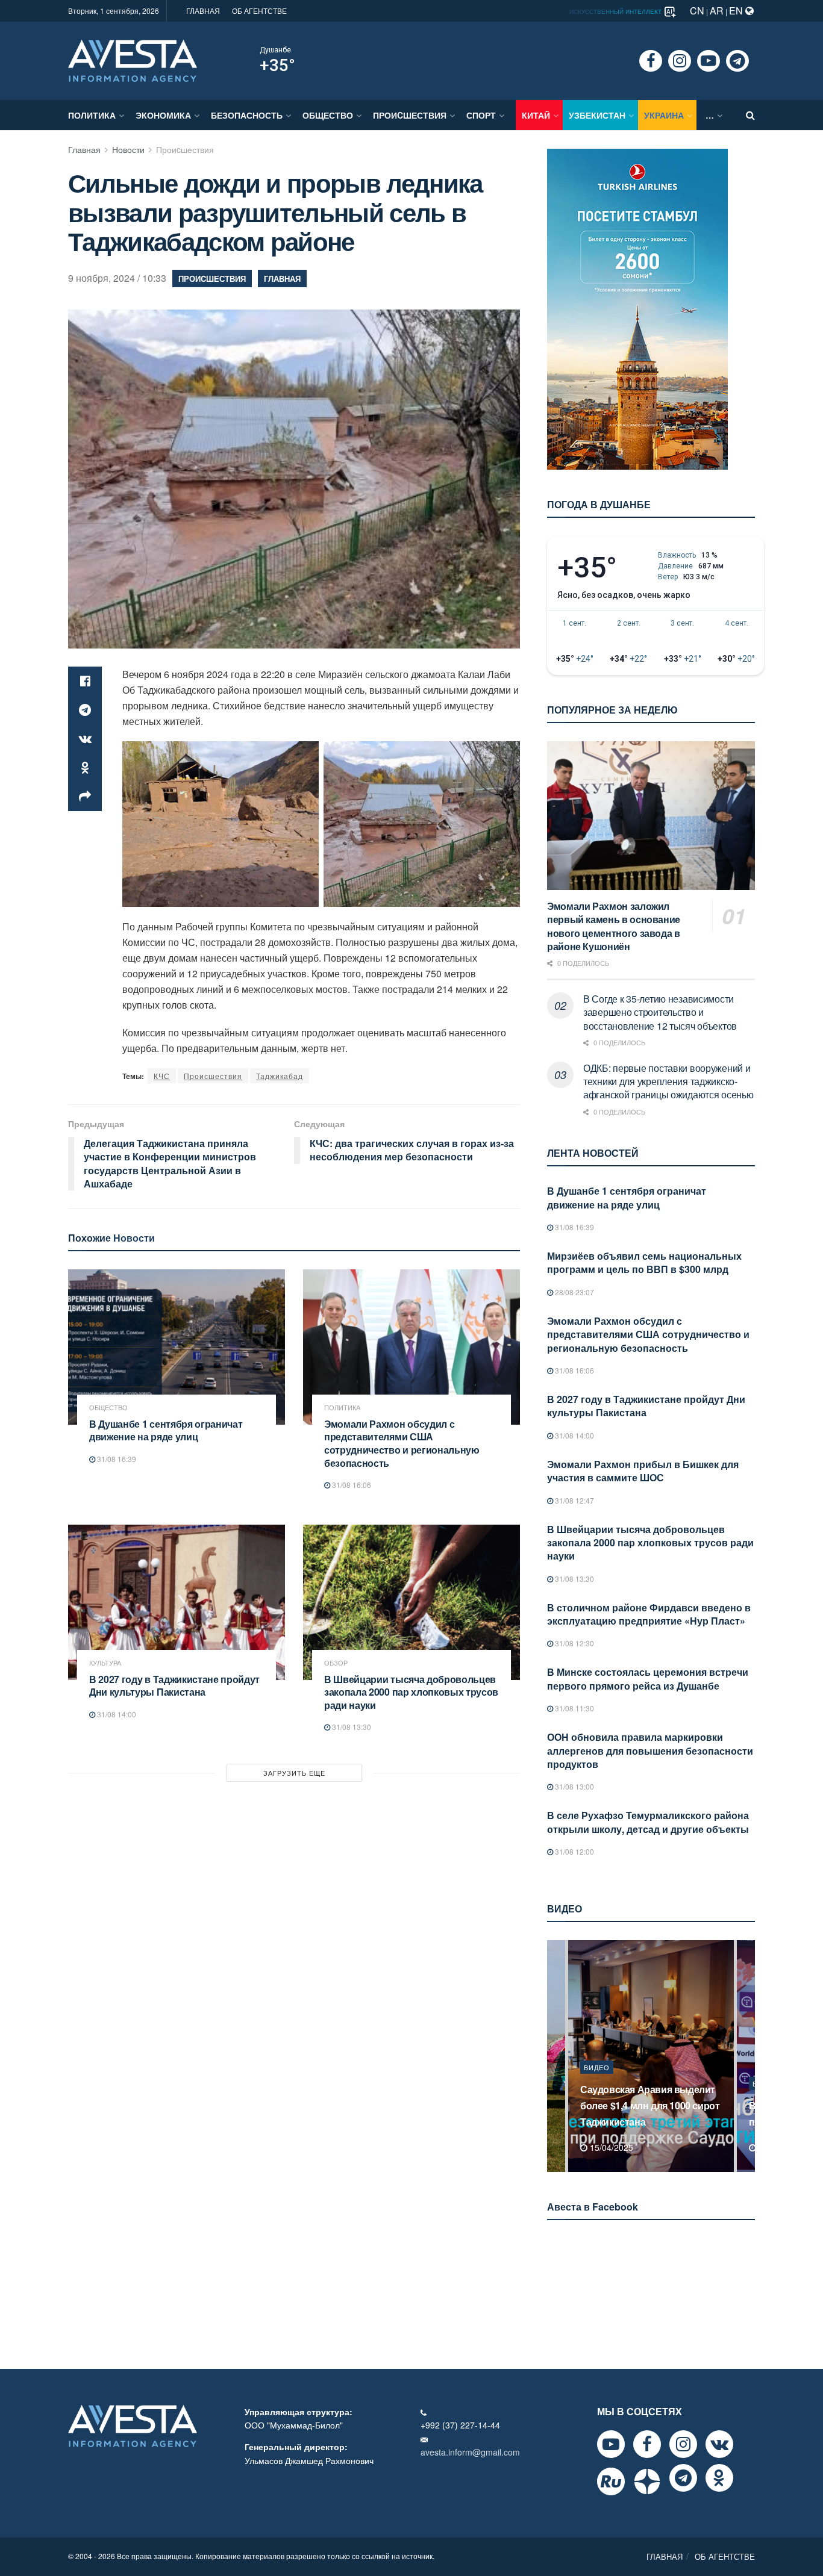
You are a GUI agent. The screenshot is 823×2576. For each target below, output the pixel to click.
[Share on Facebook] (85, 681)
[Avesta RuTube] (611, 2481)
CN (697, 11)
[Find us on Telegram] (737, 61)
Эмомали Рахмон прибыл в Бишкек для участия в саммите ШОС (643, 1471)
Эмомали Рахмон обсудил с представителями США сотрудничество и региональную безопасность (402, 1443)
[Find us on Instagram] (680, 61)
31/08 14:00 (116, 1714)
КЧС (162, 1076)
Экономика (163, 115)
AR (717, 11)
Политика (92, 115)
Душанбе (275, 50)
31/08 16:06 (351, 1485)
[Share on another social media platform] (85, 797)
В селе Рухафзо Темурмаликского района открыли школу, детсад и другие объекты (648, 1822)
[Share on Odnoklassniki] (85, 768)
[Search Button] (750, 115)
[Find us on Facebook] (651, 61)
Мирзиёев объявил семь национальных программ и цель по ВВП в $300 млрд (644, 1262)
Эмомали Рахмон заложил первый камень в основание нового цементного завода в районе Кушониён (614, 926)
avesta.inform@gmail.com (470, 2452)
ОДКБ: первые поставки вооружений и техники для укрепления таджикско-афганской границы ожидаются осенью (668, 1081)
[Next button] (747, 2056)
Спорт (481, 115)
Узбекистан (597, 115)
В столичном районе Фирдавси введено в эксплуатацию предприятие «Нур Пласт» (649, 1614)
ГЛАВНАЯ (203, 11)
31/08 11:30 (574, 1708)
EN (737, 11)
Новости (128, 149)
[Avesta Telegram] (683, 2478)
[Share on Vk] (85, 739)
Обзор (336, 1663)
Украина (664, 115)
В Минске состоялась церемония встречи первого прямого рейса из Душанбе (648, 1678)
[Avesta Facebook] (647, 2444)
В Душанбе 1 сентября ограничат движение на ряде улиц (166, 1430)
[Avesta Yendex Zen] (647, 2481)
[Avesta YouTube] (611, 2444)
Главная (84, 149)
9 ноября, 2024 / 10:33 (117, 278)
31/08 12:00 (574, 1851)
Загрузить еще (294, 1773)
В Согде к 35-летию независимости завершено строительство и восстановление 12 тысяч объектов (660, 1012)
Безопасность (247, 115)
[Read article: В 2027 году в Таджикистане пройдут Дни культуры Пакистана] (177, 1602)
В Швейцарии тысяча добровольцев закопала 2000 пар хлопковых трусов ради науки (411, 1692)
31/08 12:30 (574, 1643)
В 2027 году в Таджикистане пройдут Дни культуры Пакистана (174, 1686)
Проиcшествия (410, 115)
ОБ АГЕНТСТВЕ (259, 11)
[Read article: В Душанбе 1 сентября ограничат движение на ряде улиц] (177, 1347)
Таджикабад (280, 1076)
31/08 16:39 (116, 1459)
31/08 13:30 (351, 1727)
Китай (536, 115)
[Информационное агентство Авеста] (133, 60)
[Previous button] (555, 2056)
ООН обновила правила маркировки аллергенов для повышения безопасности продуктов (650, 1750)
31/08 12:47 (574, 1500)
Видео (597, 2083)
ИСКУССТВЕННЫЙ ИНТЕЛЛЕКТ (616, 11)
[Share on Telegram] (85, 710)
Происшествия (213, 1076)
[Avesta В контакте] (719, 2444)
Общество (328, 115)
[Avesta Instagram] (683, 2444)
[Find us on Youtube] (709, 61)
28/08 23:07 (574, 1292)
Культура (105, 1663)
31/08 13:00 (574, 1786)
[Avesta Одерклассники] (719, 2478)
